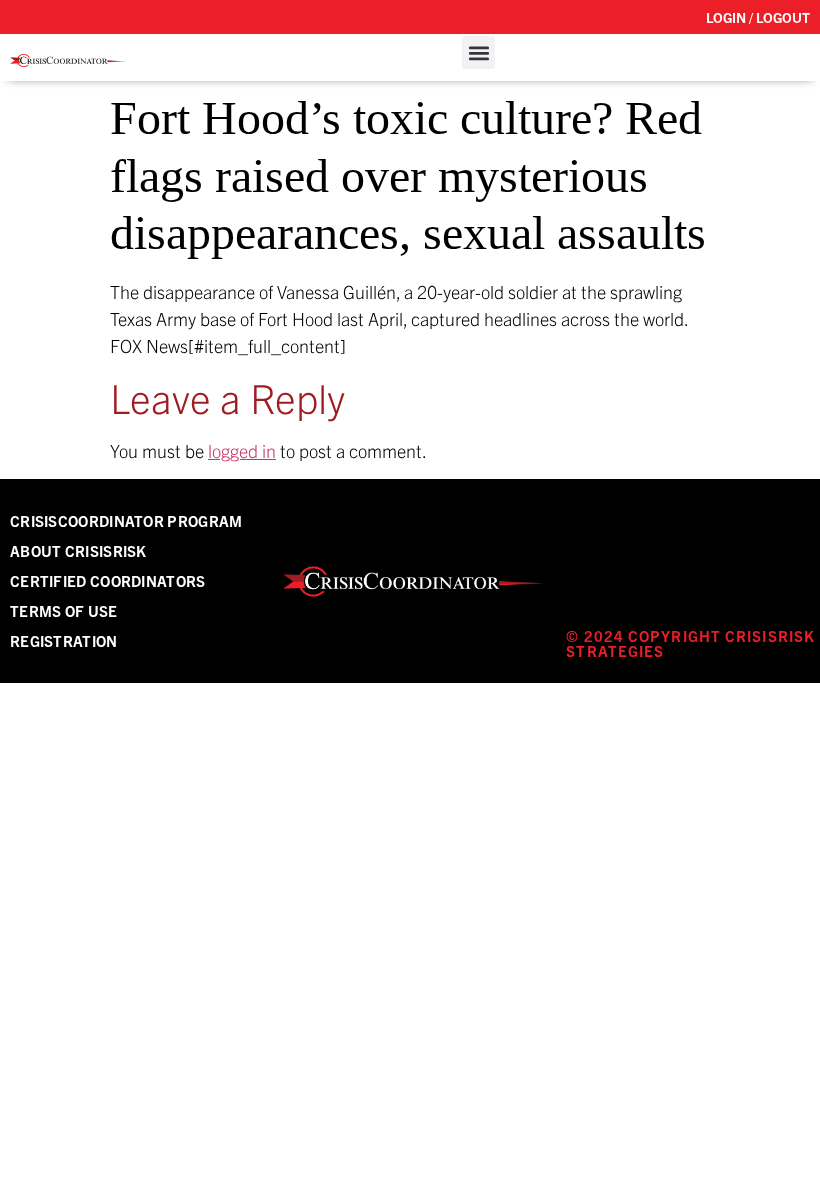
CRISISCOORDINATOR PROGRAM (126, 520)
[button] (478, 52)
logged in (242, 450)
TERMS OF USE (64, 610)
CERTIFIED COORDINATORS (108, 580)
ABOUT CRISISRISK (78, 550)
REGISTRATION (64, 640)
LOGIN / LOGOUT (758, 17)
